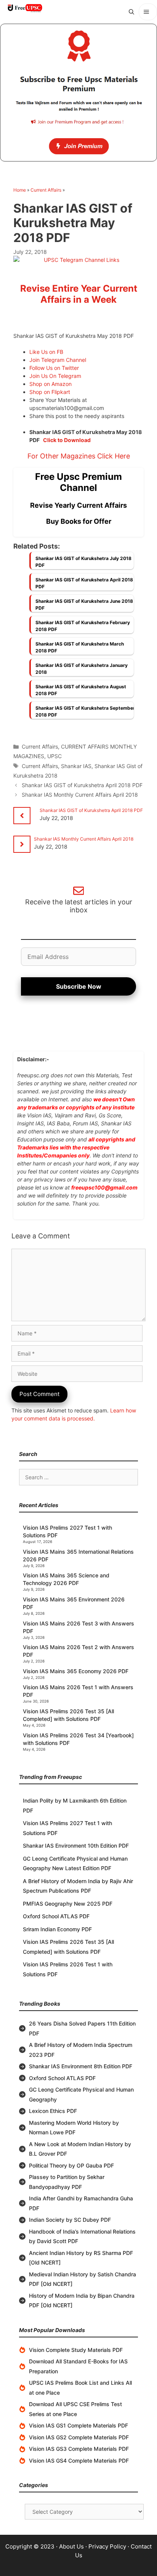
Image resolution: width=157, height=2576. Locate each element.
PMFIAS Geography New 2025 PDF (68, 1904)
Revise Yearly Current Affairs (78, 505)
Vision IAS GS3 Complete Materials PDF (79, 2449)
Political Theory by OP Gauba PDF (71, 2165)
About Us (71, 2546)
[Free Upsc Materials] (25, 8)
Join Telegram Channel (58, 360)
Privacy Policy (107, 2546)
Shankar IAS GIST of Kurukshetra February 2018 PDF (83, 626)
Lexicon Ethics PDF (53, 2111)
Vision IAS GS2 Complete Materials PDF (79, 2437)
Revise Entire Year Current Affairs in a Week (79, 294)
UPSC (54, 756)
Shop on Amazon (50, 384)
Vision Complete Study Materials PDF (76, 2350)
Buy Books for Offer (79, 521)
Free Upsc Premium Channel (78, 482)
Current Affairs (46, 190)
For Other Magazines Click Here (79, 456)
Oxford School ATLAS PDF (56, 1916)
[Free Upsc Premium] (78, 93)
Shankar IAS (76, 766)
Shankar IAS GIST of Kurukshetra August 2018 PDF (81, 690)
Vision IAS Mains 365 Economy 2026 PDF (76, 1671)
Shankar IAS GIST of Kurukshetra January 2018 (82, 669)
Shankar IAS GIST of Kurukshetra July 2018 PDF (83, 562)
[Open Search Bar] (131, 12)
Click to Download (67, 440)
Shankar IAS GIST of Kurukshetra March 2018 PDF (80, 647)
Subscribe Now (79, 986)
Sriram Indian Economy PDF (57, 1929)
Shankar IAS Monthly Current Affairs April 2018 (80, 795)
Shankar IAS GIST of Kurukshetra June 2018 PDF (84, 604)
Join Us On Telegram (55, 376)
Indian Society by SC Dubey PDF (70, 2220)
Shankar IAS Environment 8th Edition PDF (81, 2066)
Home (20, 190)
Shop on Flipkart (50, 392)
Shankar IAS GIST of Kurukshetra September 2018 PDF (85, 711)
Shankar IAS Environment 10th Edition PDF (76, 1846)
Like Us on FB (46, 352)
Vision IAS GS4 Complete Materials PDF (79, 2461)
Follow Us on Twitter (54, 368)
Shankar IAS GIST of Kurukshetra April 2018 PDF (84, 583)
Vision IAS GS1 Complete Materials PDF (78, 2425)
